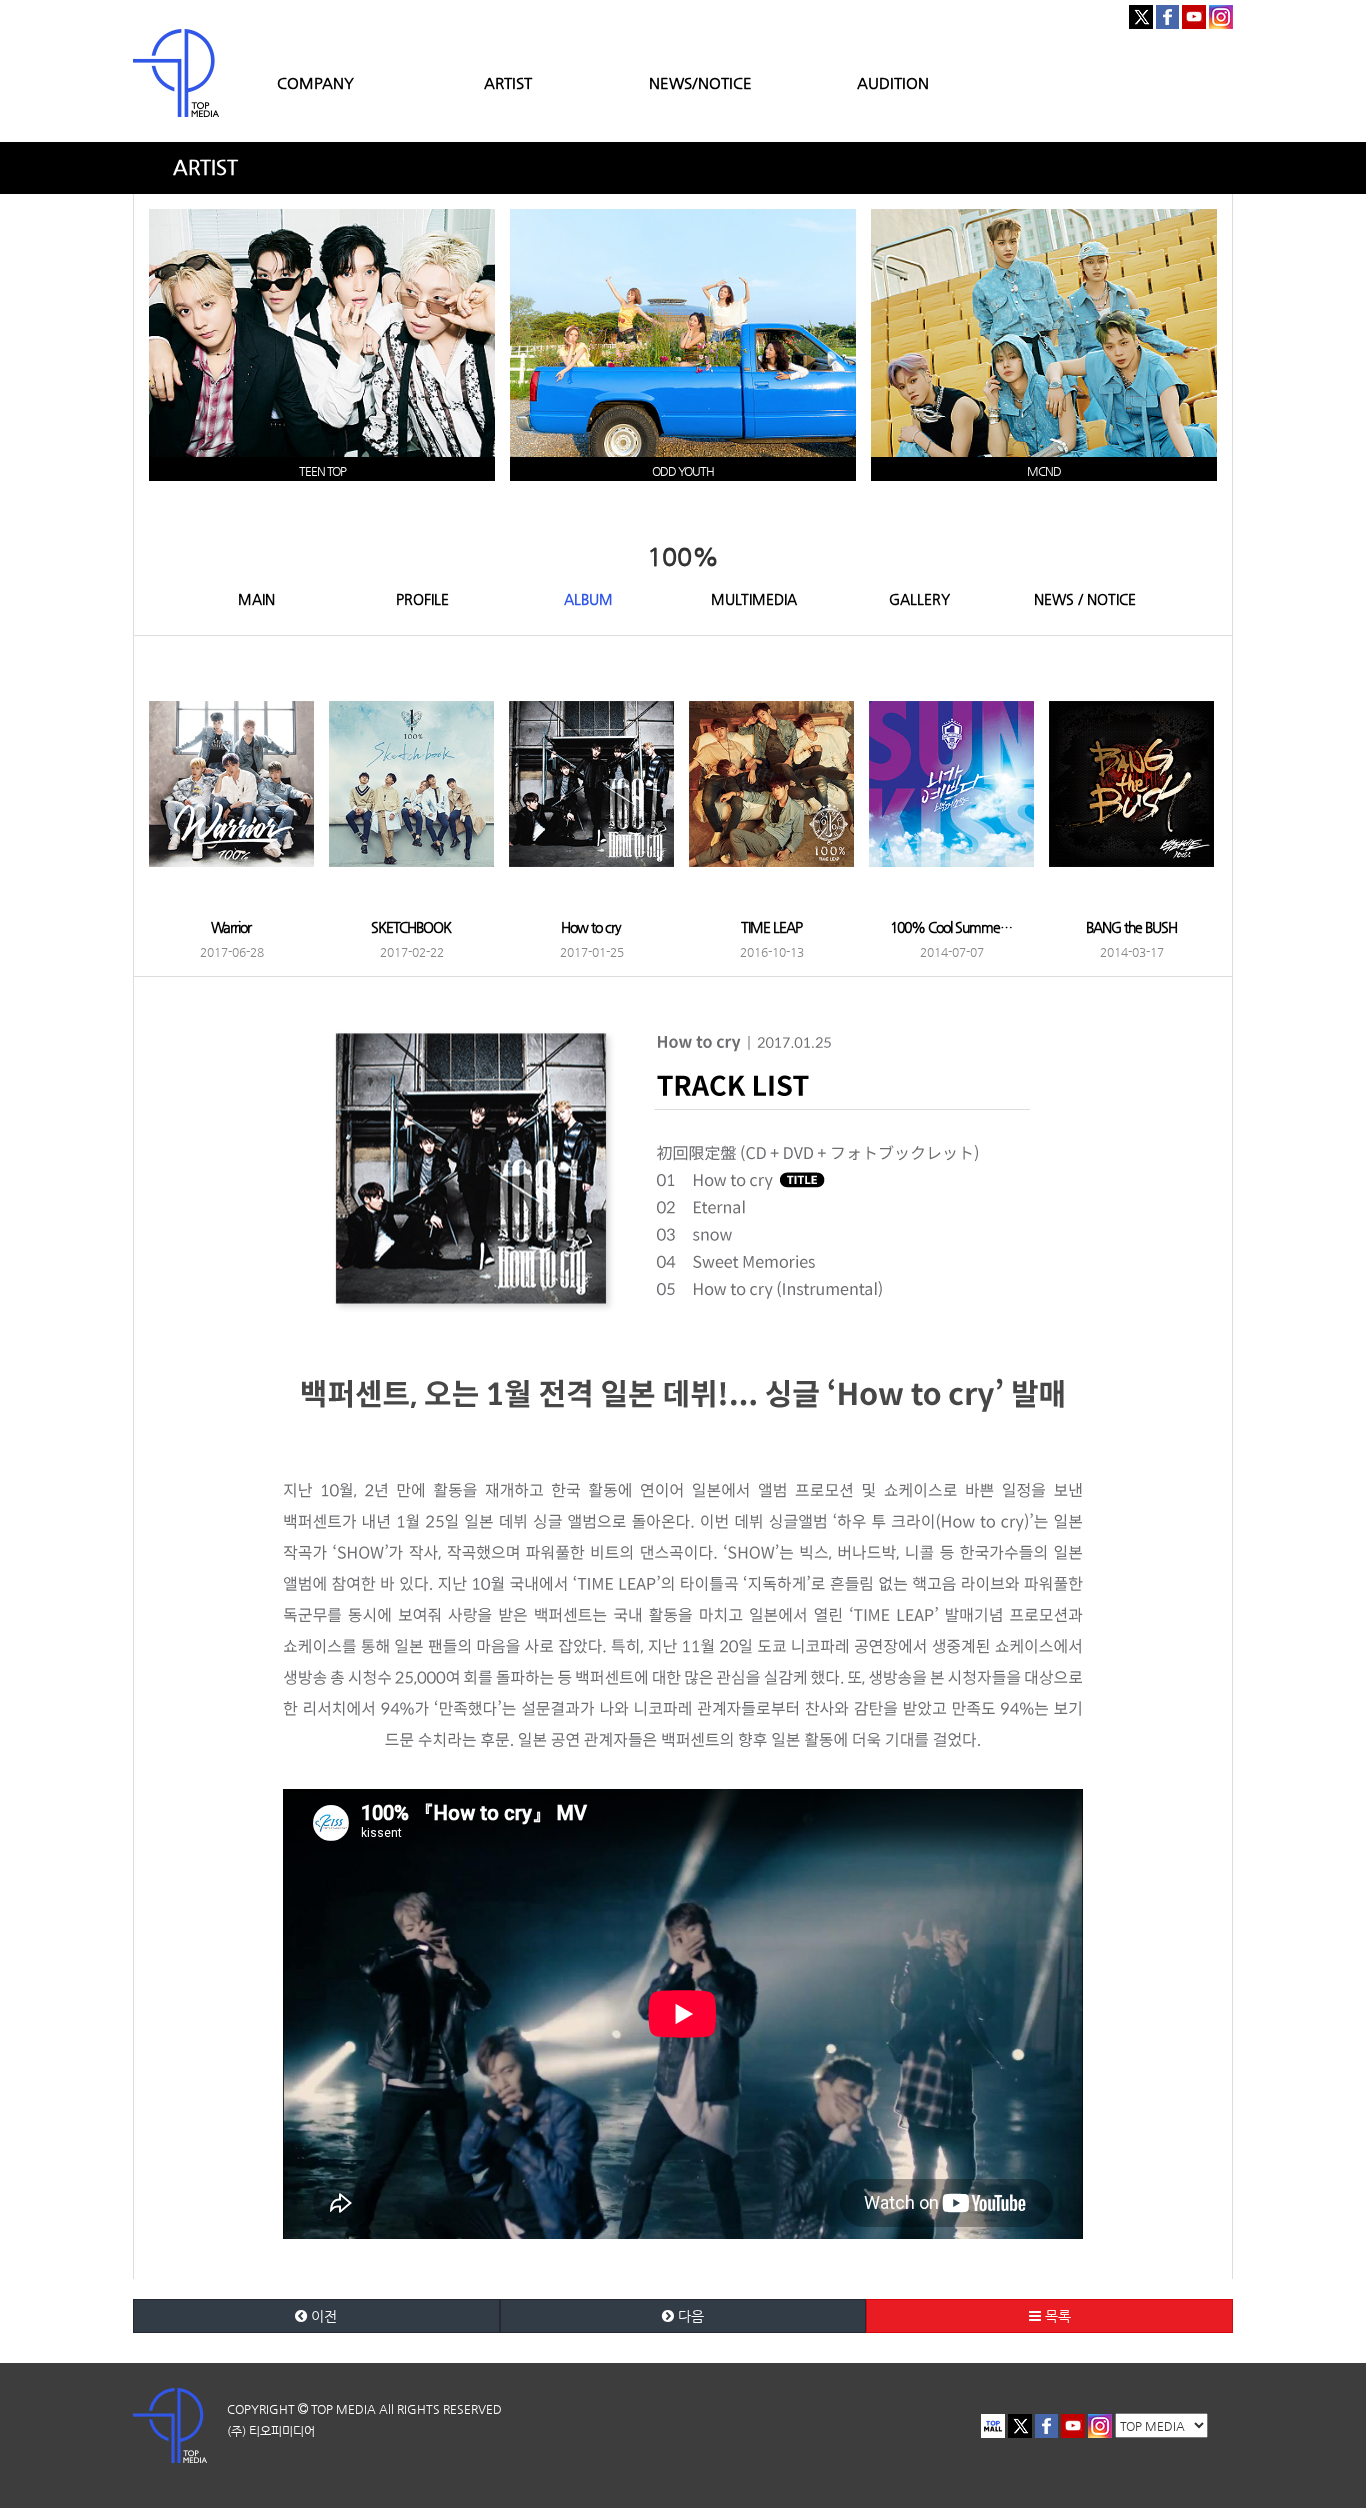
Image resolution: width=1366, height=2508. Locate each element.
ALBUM (588, 599)
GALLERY (919, 599)
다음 (689, 2316)
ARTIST (508, 82)
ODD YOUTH (683, 471)
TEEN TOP (322, 471)
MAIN (256, 599)
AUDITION (893, 82)
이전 (322, 2316)
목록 (1056, 2316)
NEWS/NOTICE (700, 82)
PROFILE (422, 599)
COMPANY (315, 82)
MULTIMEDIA (754, 599)
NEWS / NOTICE (1085, 599)
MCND (1044, 471)
